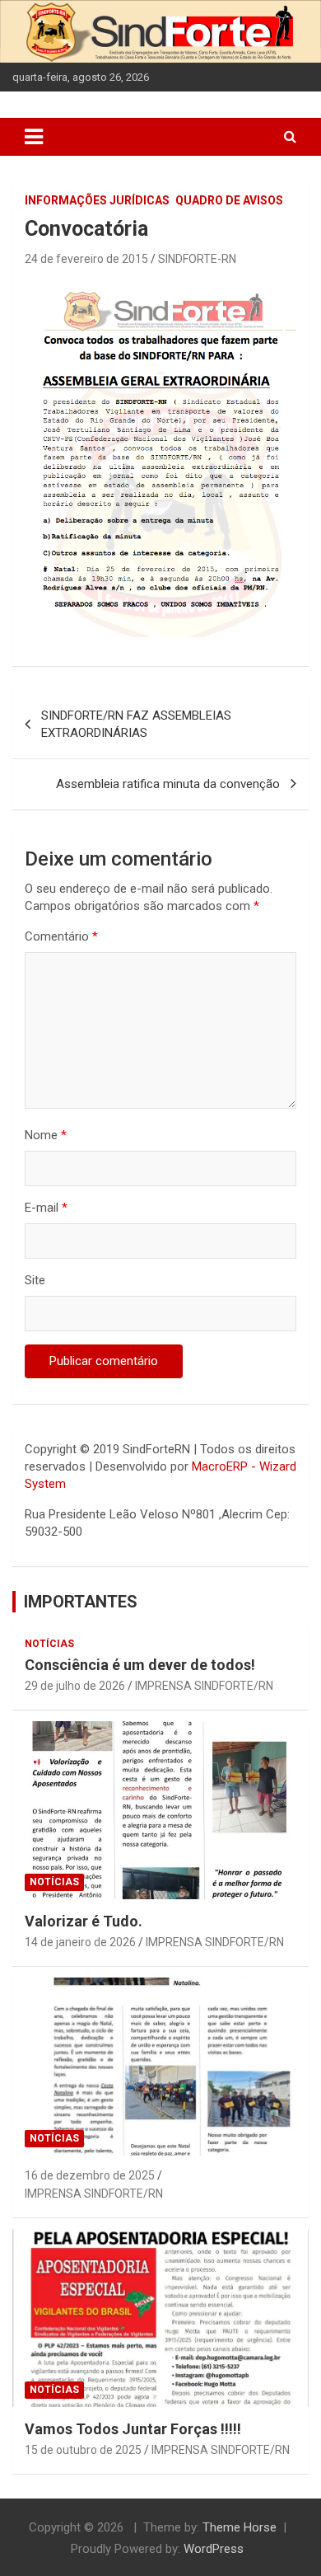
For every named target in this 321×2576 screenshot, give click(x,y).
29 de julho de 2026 (75, 1686)
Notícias (49, 1644)
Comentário (61, 936)
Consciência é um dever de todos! (140, 1665)
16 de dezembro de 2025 (90, 2175)
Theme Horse (240, 2527)
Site (35, 1280)
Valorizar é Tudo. (84, 1921)
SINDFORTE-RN (197, 259)
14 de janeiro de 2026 (80, 1942)
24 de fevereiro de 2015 (86, 259)
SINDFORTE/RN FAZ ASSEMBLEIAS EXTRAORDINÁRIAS (136, 724)
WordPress (214, 2549)
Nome (46, 1135)
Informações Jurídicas (97, 200)
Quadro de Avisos (229, 200)
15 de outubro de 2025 (83, 2450)
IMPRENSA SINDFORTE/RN (204, 1686)
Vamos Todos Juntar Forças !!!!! (133, 2429)
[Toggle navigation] (34, 137)
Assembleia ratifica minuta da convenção (168, 784)
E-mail (46, 1208)
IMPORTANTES (81, 1602)
